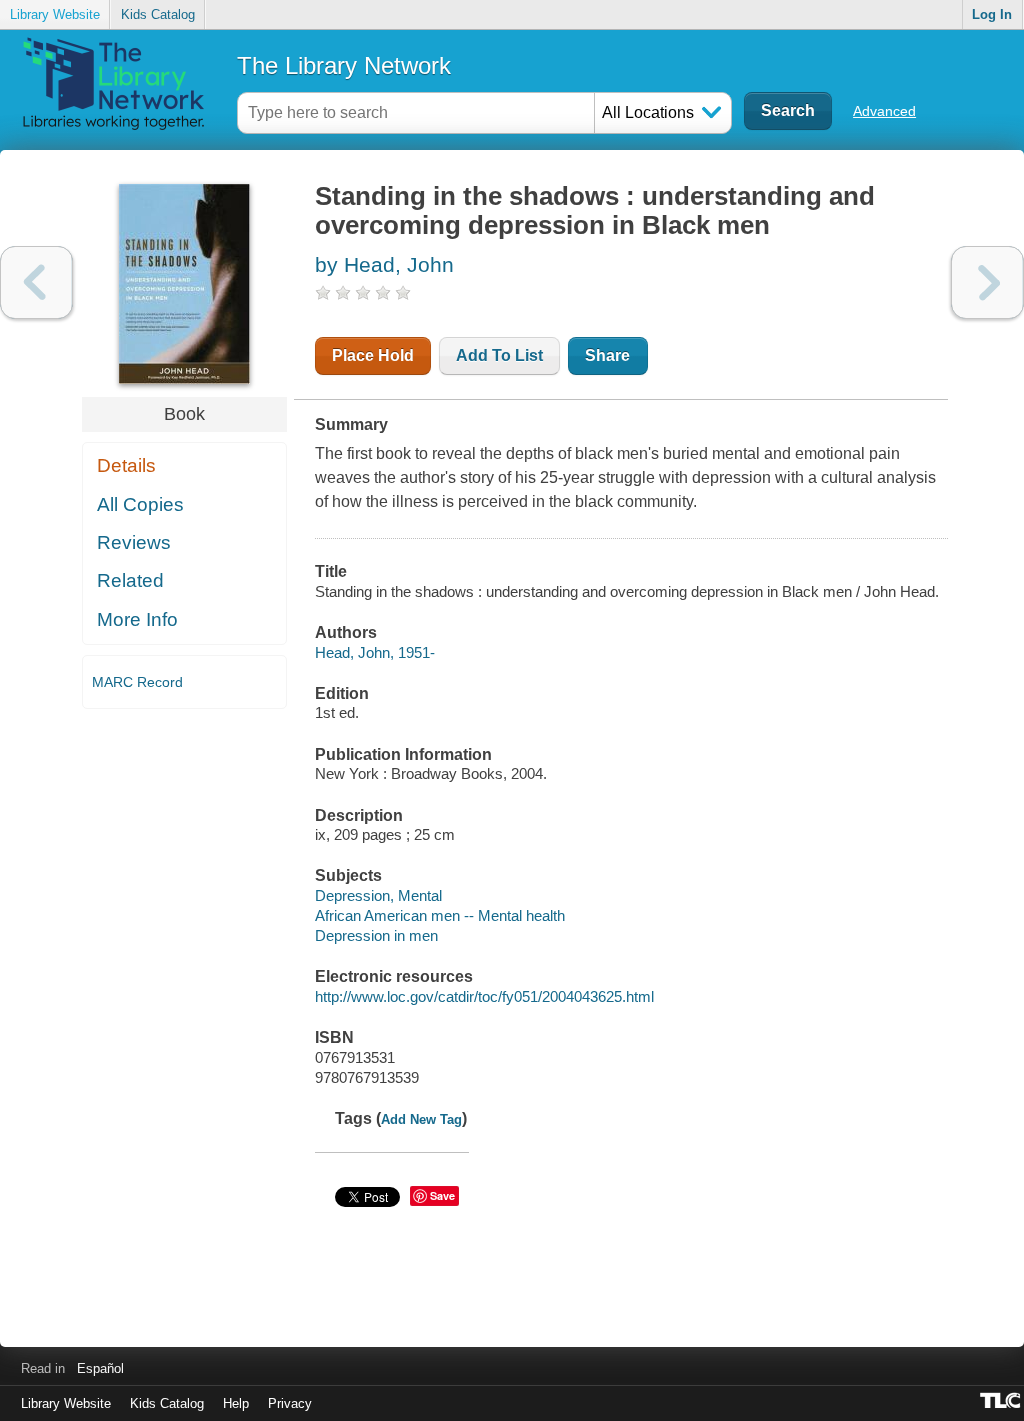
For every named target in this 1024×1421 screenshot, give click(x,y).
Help (236, 1403)
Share (607, 355)
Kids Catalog (158, 14)
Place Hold (373, 355)
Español (100, 1368)
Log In (992, 14)
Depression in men (376, 935)
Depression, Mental (378, 895)
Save (442, 1195)
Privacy (290, 1403)
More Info (137, 619)
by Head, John (384, 264)
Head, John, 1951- (375, 652)
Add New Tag (421, 1119)
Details (126, 465)
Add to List (499, 355)
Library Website (55, 14)
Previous (36, 282)
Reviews (134, 542)
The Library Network (344, 65)
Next (987, 282)
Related (130, 580)
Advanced (884, 111)
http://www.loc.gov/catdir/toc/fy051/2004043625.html (484, 996)
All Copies (140, 504)
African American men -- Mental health (440, 915)
